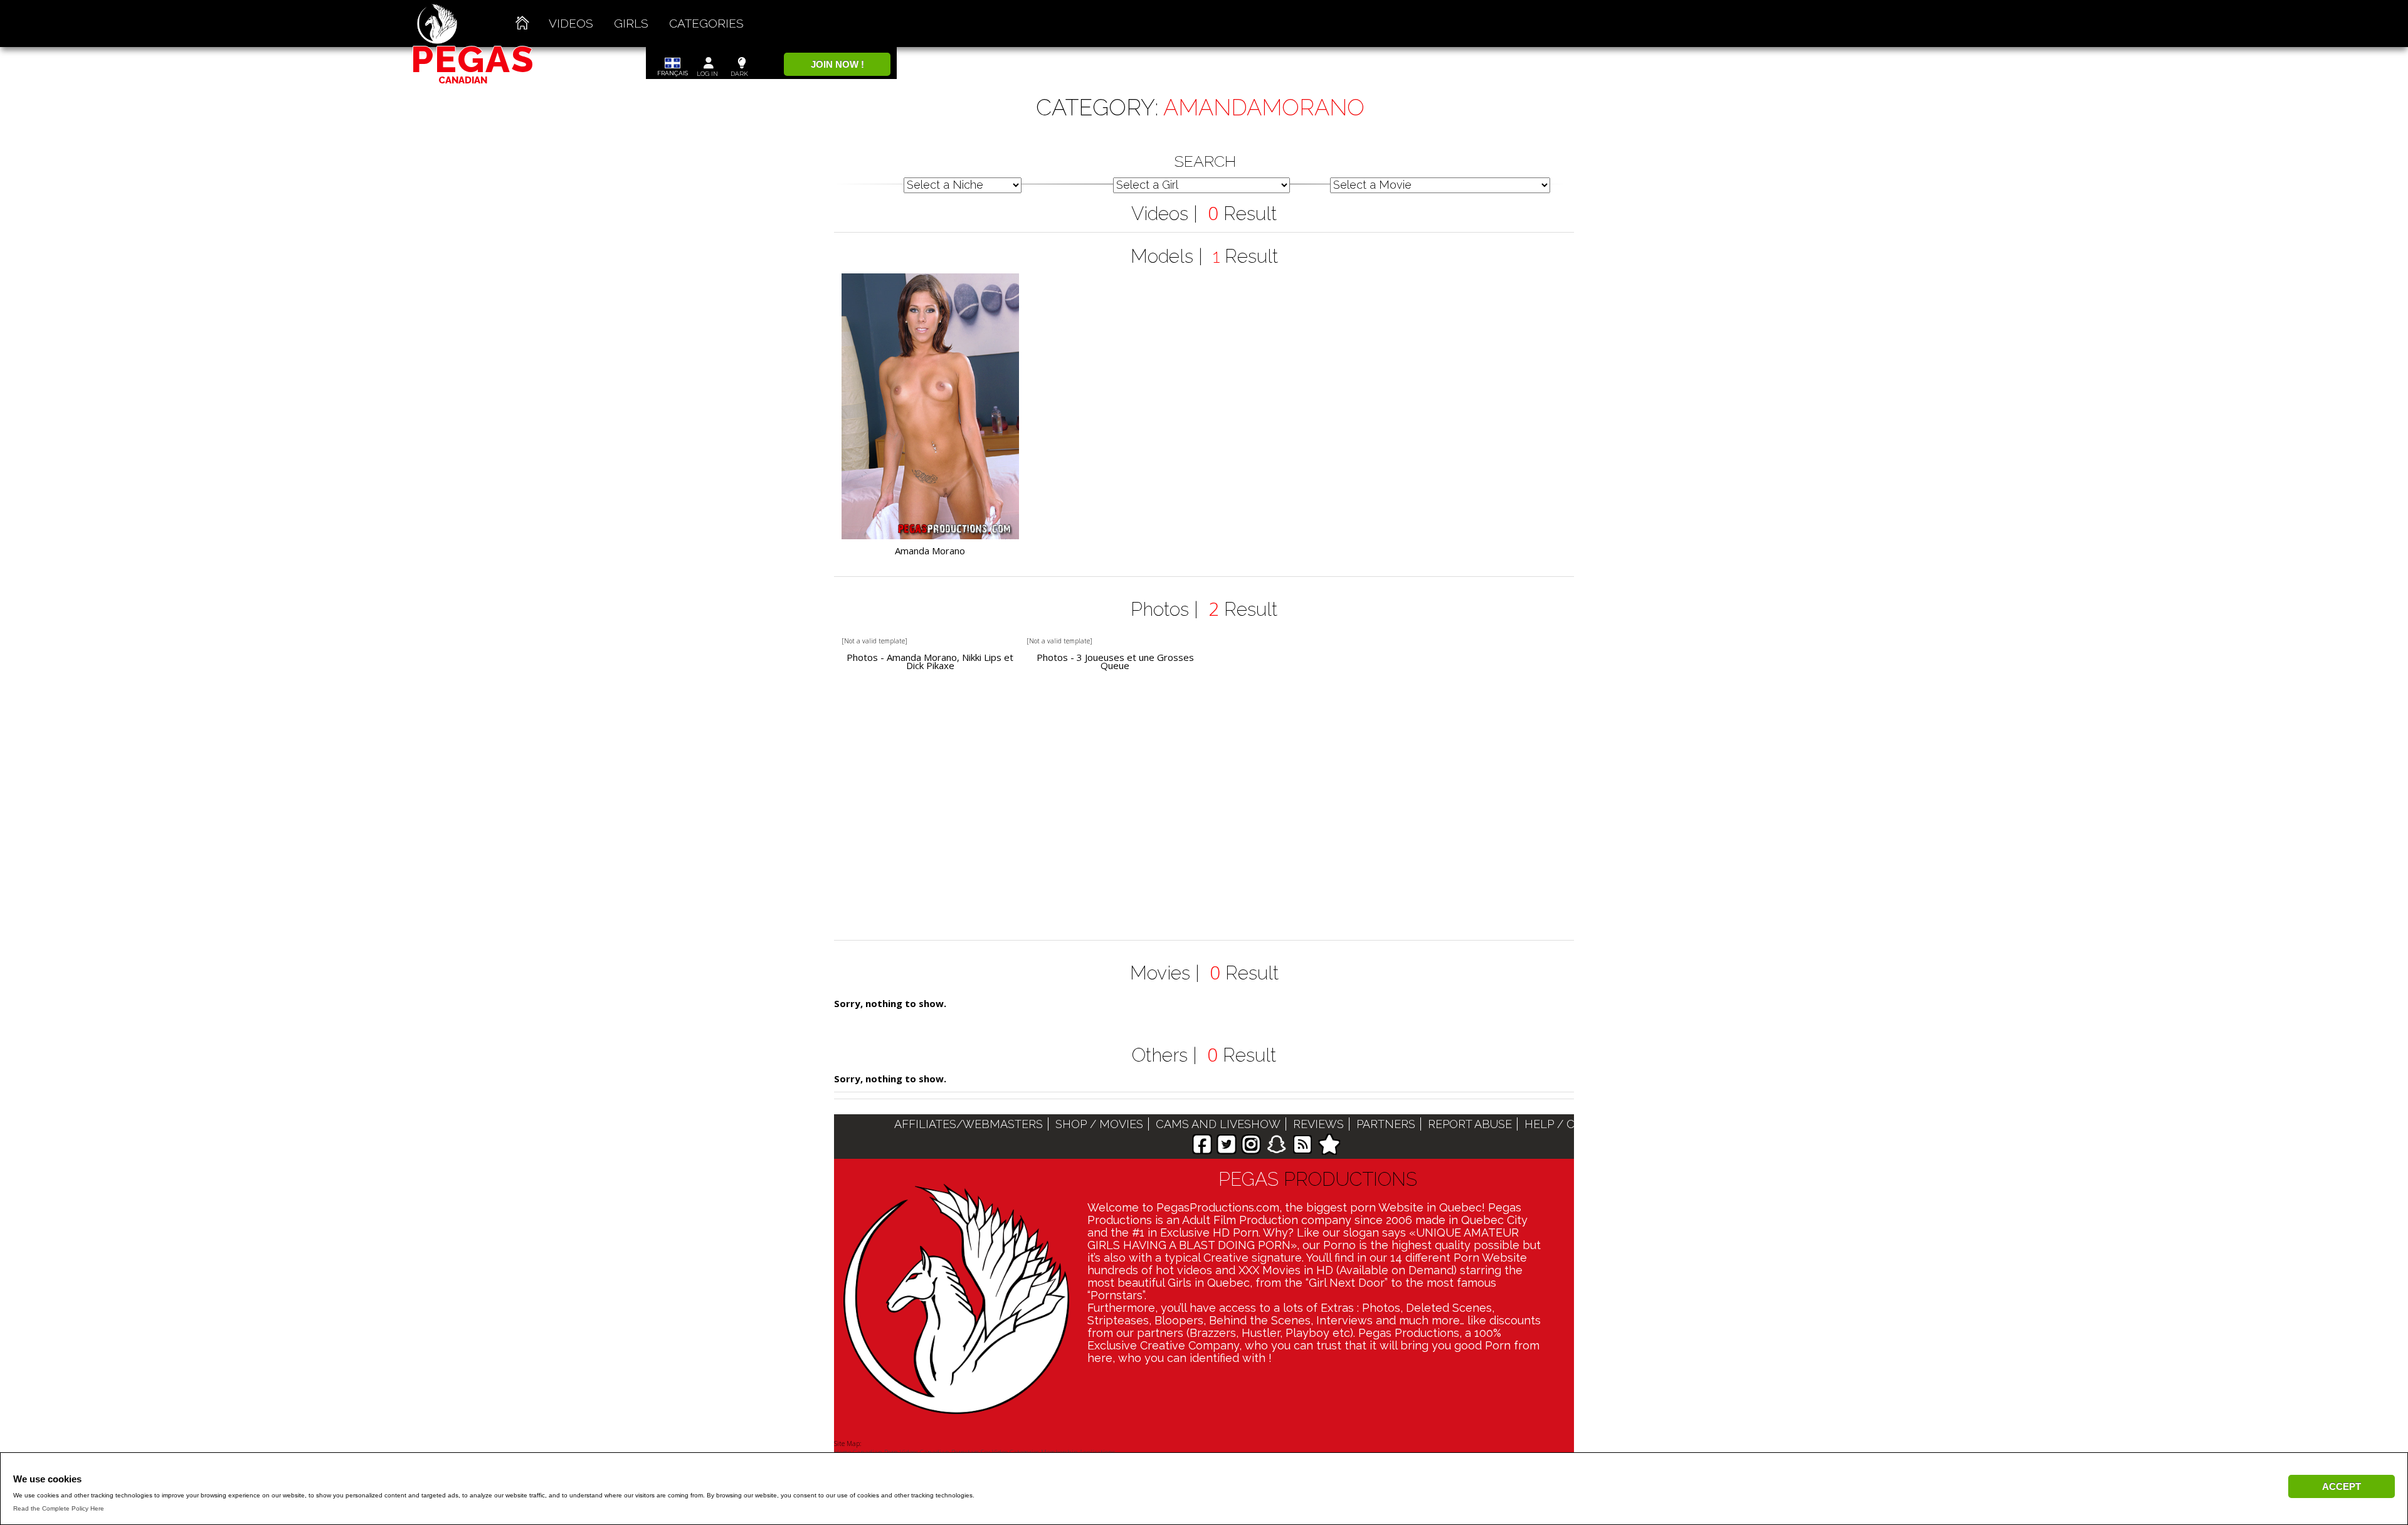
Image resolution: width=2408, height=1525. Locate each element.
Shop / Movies (1099, 1124)
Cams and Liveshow (1218, 1124)
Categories (706, 23)
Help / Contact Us (1582, 1124)
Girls (631, 23)
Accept (2342, 1486)
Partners (1386, 1124)
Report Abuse (1470, 1124)
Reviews (1318, 1124)
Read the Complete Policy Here (59, 1508)
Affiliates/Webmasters (969, 1124)
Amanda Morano (930, 551)
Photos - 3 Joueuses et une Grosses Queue (1115, 662)
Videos (571, 23)
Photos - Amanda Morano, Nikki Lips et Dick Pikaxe (930, 662)
